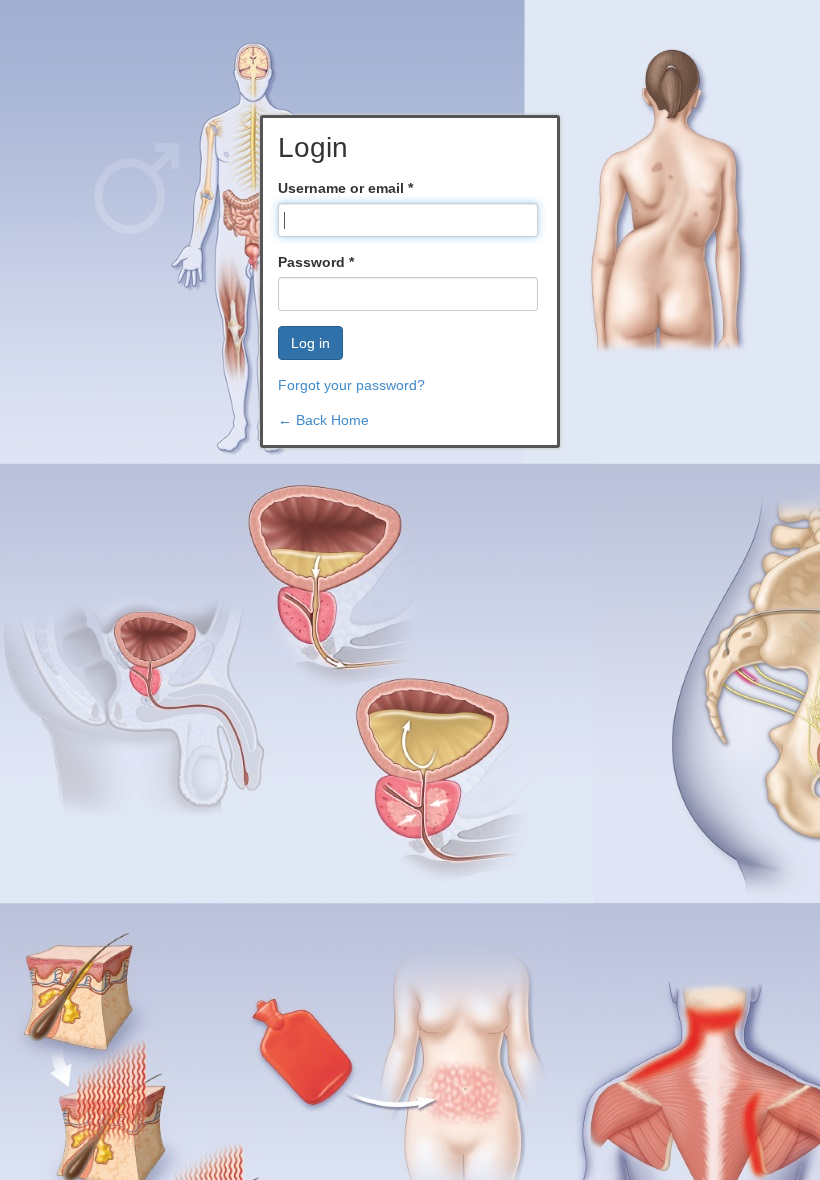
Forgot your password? (351, 385)
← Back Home (323, 420)
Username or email (345, 188)
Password (316, 262)
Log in (310, 343)
